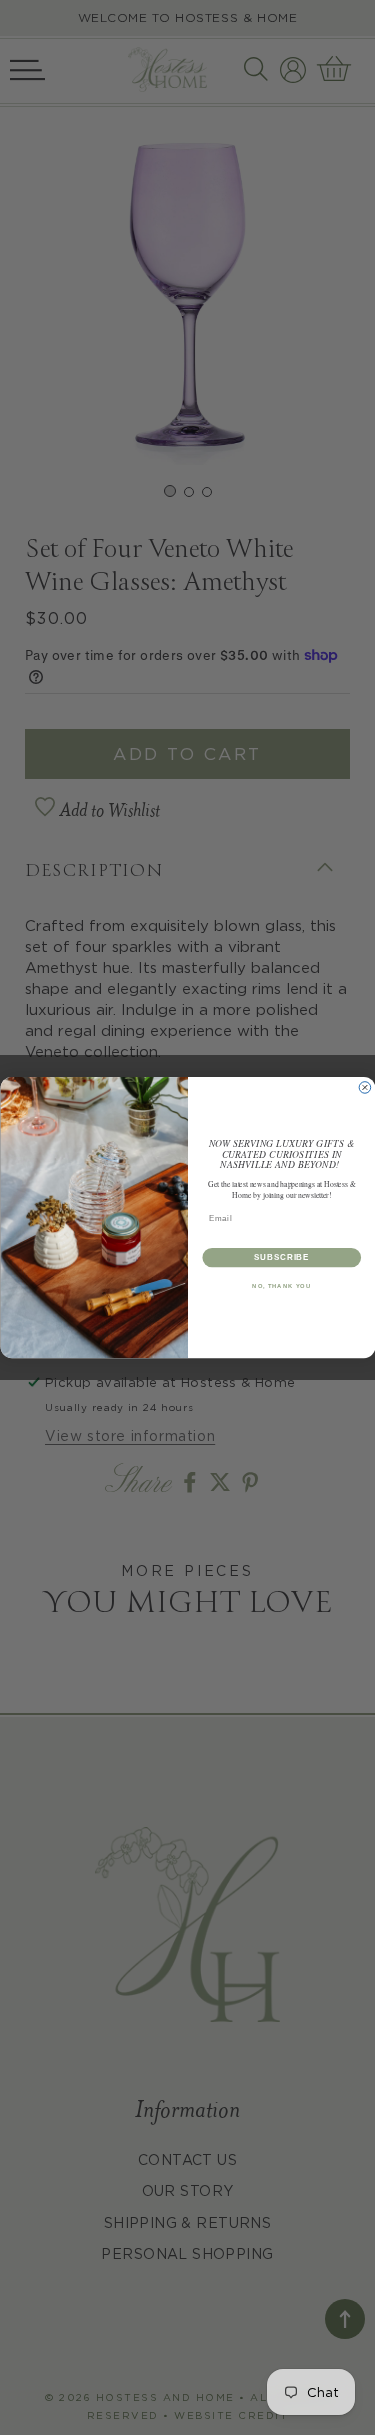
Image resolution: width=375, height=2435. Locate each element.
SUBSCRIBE (281, 1257)
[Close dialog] (365, 1088)
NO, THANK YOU (281, 1286)
